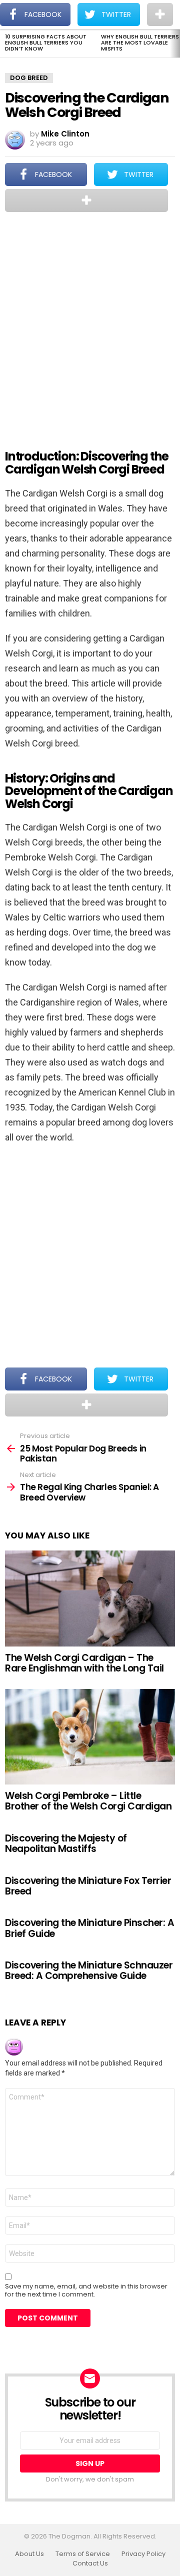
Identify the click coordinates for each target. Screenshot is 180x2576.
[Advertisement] (90, 324)
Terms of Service (83, 2554)
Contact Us (90, 2563)
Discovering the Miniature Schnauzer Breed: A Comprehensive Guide (89, 1970)
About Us (29, 2554)
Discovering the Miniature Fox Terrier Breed (88, 1886)
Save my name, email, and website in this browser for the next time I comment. (86, 2290)
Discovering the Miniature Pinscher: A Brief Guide (89, 1928)
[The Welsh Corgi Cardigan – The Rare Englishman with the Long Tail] (90, 1598)
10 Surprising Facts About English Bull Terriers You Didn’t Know (46, 42)
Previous (5, 43)
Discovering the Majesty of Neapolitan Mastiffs (66, 1843)
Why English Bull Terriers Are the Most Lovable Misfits (140, 42)
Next (175, 43)
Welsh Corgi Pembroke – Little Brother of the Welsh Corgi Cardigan (88, 1801)
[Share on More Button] (86, 200)
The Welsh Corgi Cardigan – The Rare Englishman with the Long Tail (84, 1663)
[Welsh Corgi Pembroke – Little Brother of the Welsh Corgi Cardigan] (90, 1737)
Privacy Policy (143, 2554)
